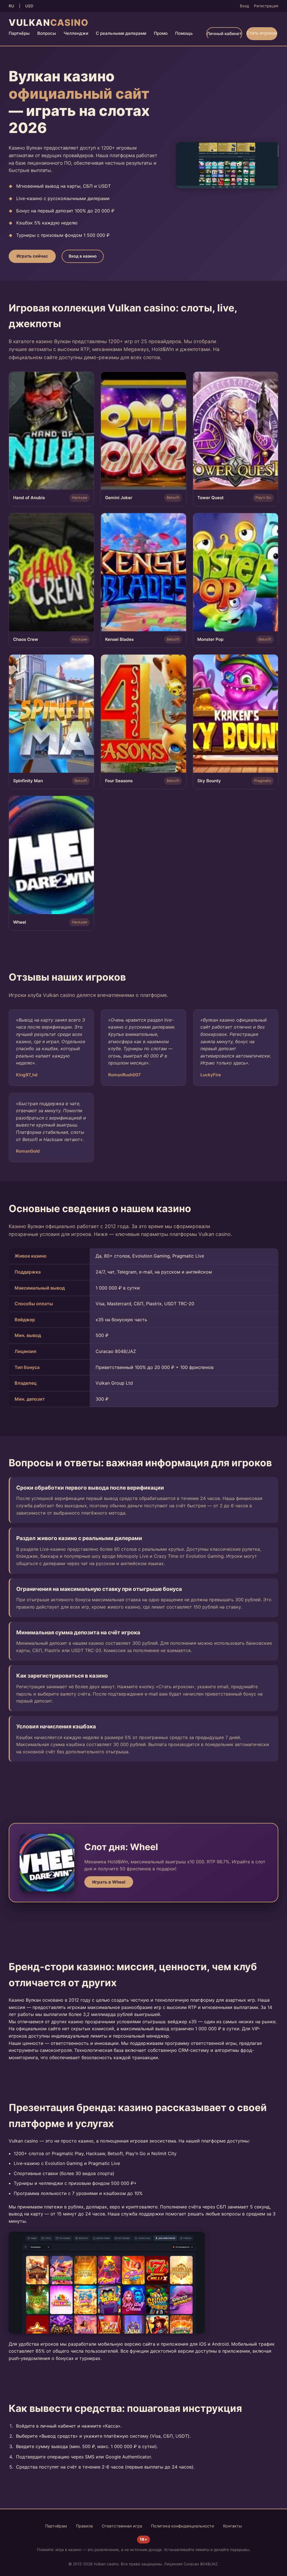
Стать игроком (262, 33)
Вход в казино (83, 256)
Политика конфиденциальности (183, 2526)
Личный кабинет (224, 34)
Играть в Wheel (109, 1882)
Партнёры (19, 33)
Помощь (184, 33)
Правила (84, 2526)
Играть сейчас (32, 256)
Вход (244, 6)
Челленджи (76, 33)
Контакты (232, 2526)
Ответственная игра (122, 2526)
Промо (161, 33)
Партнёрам (56, 2526)
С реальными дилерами (121, 33)
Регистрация (266, 6)
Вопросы (47, 33)
